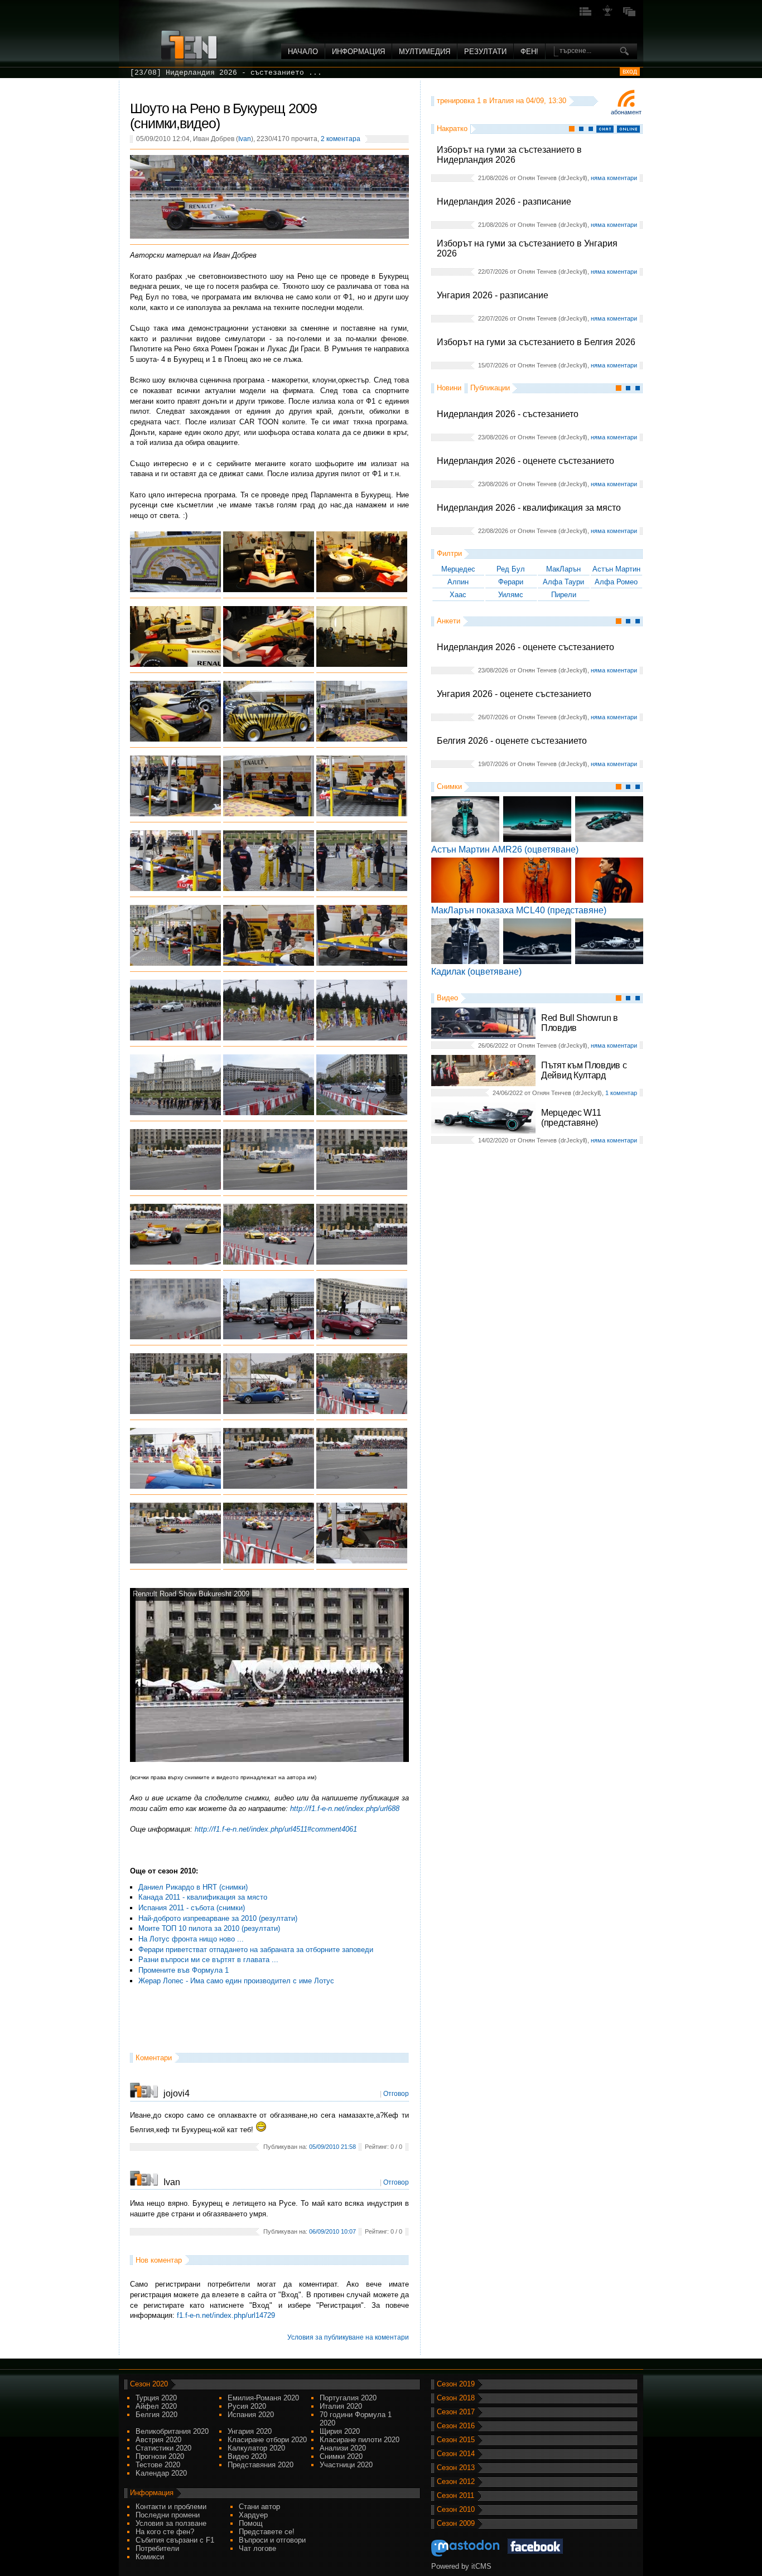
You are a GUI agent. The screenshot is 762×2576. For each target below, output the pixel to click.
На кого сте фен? (165, 2532)
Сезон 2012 (456, 2481)
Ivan (245, 139)
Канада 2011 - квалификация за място (203, 1897)
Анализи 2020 (343, 2448)
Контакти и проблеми (171, 2507)
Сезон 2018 (456, 2398)
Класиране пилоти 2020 (360, 2440)
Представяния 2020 (261, 2465)
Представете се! (267, 2532)
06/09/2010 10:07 (332, 2231)
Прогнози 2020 (160, 2456)
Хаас (458, 595)
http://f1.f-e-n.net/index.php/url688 (345, 1808)
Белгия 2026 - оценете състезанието (512, 741)
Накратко (452, 129)
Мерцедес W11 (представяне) (571, 1118)
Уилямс (511, 595)
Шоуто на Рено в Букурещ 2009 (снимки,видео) (223, 116)
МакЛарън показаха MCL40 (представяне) (519, 910)
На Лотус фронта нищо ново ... (191, 1939)
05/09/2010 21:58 (332, 2147)
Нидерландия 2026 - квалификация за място (529, 508)
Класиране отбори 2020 (267, 2440)
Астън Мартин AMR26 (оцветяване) (505, 849)
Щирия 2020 (340, 2431)
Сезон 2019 (456, 2384)
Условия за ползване (171, 2523)
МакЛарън (563, 569)
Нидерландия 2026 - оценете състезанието (525, 461)
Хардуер (253, 2515)
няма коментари (614, 178)
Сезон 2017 (456, 2412)
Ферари (511, 582)
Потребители (157, 2548)
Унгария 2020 (250, 2431)
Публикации (490, 388)
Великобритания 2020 (172, 2431)
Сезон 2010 (456, 2509)
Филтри (449, 553)
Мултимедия (425, 52)
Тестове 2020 (158, 2465)
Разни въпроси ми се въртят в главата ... (208, 1960)
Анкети (448, 621)
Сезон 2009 (456, 2523)
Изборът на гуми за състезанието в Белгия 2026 (536, 342)
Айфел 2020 (156, 2406)
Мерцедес (458, 569)
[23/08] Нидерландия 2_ (179, 73)
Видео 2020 (247, 2456)
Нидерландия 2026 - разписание (504, 202)
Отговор (396, 2094)
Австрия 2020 (158, 2440)
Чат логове (257, 2548)
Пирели (564, 595)
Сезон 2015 (456, 2440)
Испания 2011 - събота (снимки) (192, 1908)
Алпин (458, 582)
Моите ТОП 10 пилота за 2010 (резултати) (209, 1928)
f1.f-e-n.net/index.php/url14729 (226, 2315)
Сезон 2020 (149, 2384)
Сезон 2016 (456, 2426)
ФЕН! (529, 52)
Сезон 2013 (456, 2468)
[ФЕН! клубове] (607, 15)
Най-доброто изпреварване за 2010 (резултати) (218, 1918)
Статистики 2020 (163, 2448)
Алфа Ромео (616, 582)
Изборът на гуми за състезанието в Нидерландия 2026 (509, 155)
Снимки (449, 786)
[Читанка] (629, 15)
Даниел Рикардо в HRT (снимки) (193, 1887)
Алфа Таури (563, 582)
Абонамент (626, 112)
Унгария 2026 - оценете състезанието (514, 694)
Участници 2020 (346, 2465)
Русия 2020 (247, 2406)
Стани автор (259, 2507)
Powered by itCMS (461, 2566)
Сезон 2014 (456, 2454)
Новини (449, 388)
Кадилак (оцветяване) (476, 972)
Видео (447, 998)
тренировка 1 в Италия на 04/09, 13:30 (501, 101)
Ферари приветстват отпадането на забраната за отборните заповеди (256, 1950)
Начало (303, 52)
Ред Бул (511, 569)
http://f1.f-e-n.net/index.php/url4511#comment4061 (276, 1829)
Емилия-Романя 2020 (263, 2398)
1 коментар (621, 1093)
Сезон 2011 (455, 2495)
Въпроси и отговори (272, 2540)
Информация (358, 52)
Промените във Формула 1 (184, 1970)
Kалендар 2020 (161, 2473)
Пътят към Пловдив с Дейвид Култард (584, 1070)
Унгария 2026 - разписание (493, 295)
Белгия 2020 (156, 2415)
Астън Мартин (616, 569)
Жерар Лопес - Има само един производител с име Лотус (236, 1981)
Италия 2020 (341, 2406)
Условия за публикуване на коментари (348, 2337)
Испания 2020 (251, 2415)
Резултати (485, 52)
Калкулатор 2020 (256, 2448)
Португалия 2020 (348, 2398)
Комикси (150, 2557)
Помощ (251, 2523)
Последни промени (168, 2515)
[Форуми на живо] (586, 15)
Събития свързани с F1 (175, 2540)
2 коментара (341, 139)
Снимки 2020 (341, 2456)
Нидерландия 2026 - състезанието (508, 414)
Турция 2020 (156, 2398)
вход (630, 71)
